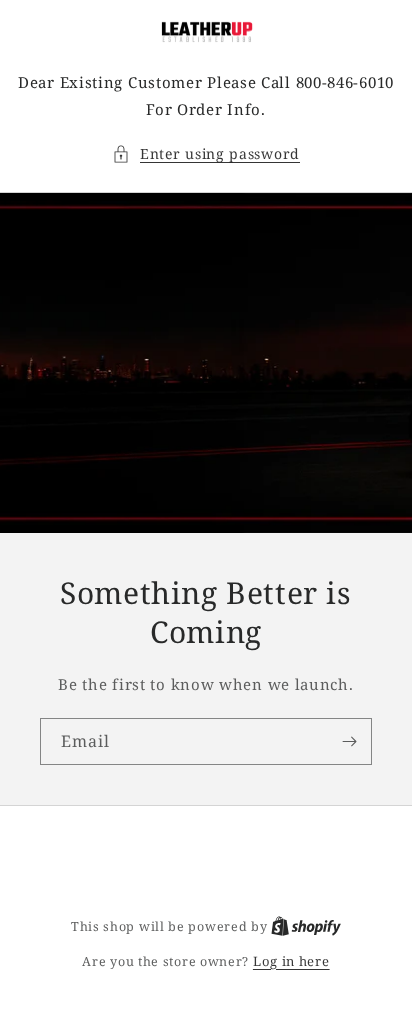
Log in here (291, 961)
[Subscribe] (349, 741)
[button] (206, 153)
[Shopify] (306, 926)
